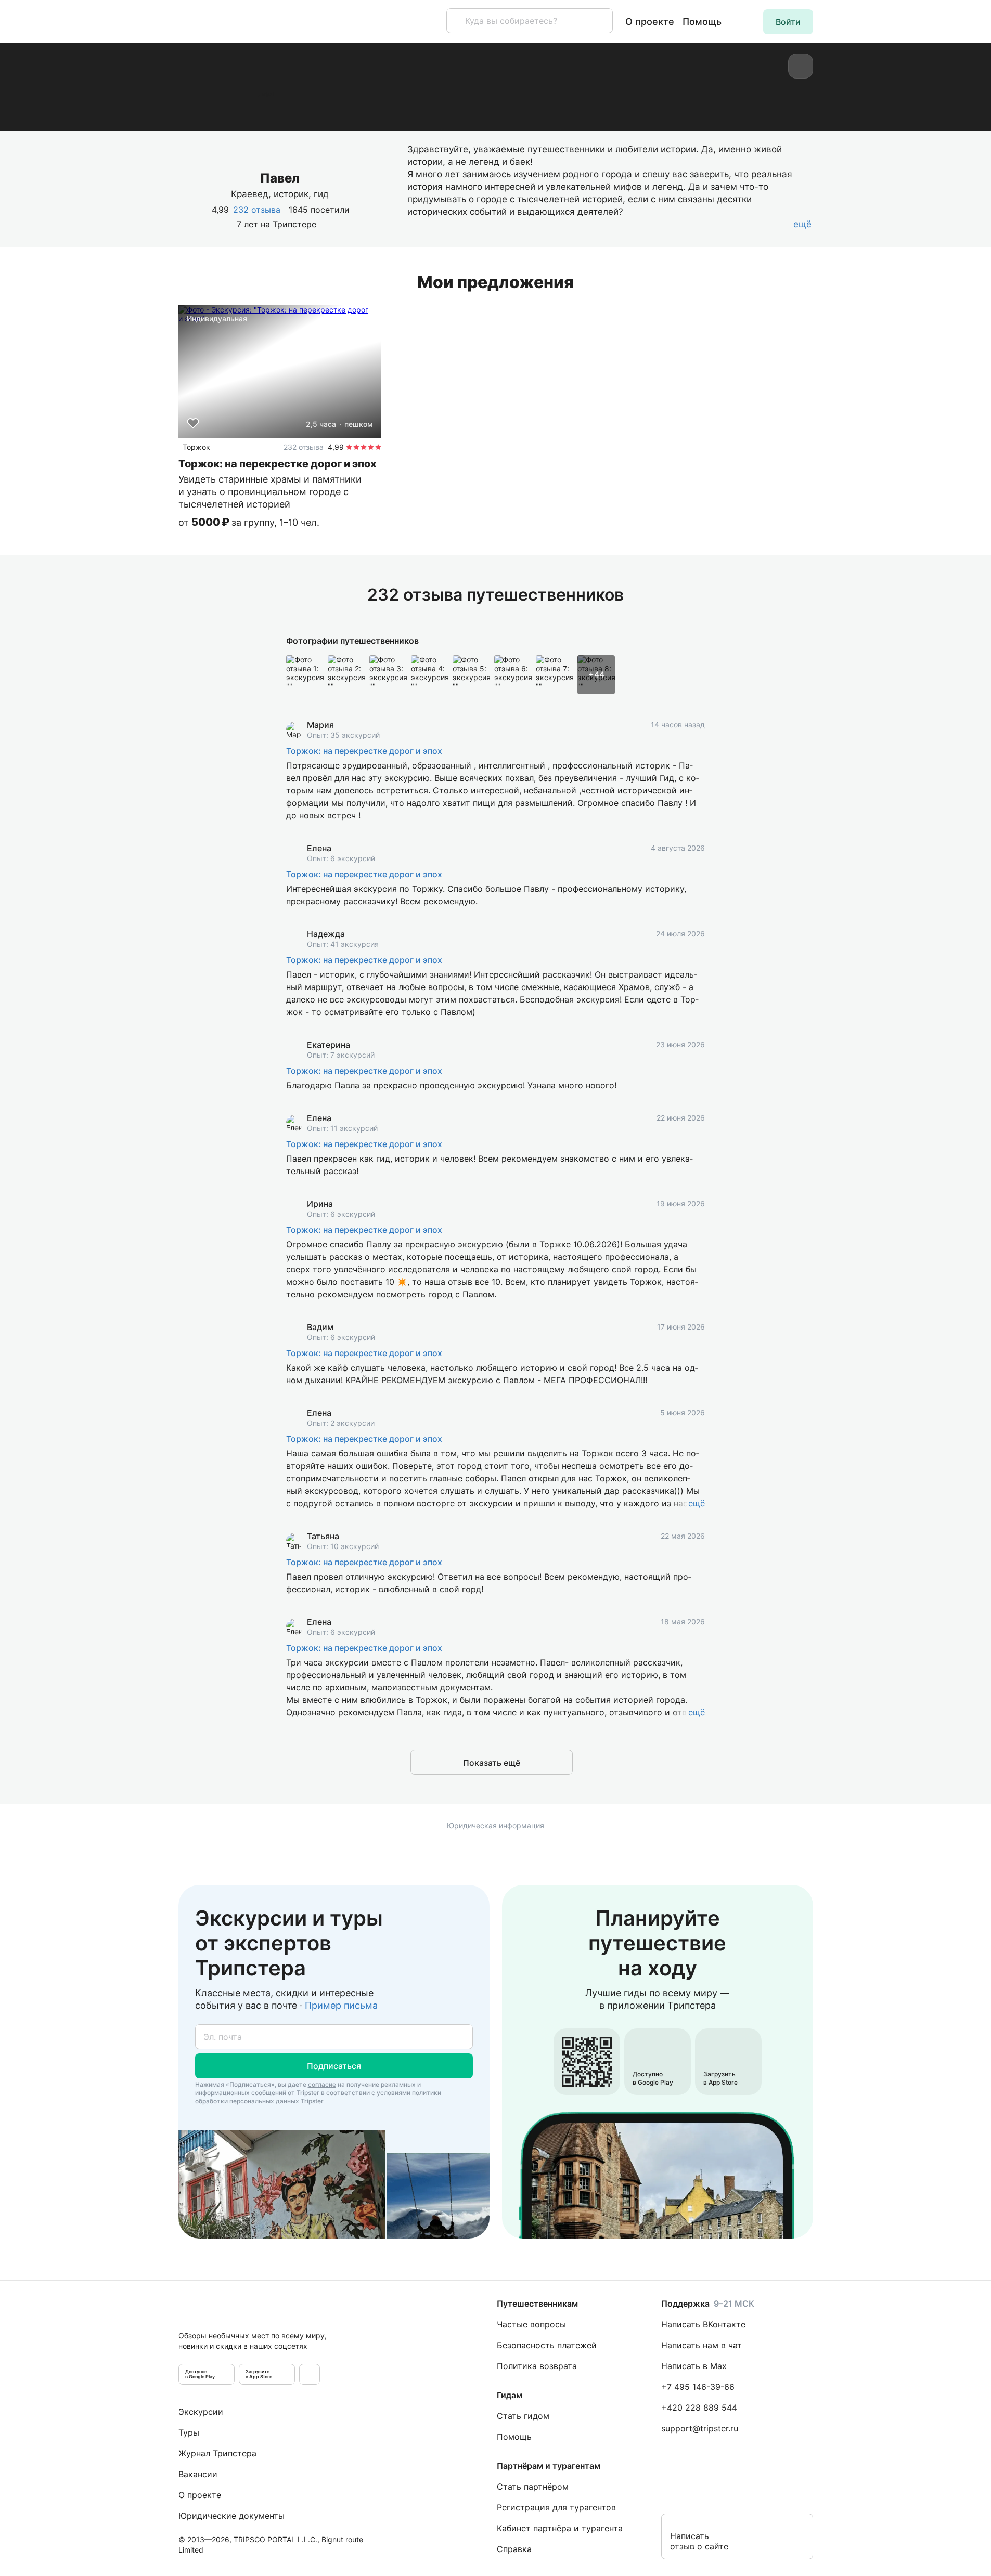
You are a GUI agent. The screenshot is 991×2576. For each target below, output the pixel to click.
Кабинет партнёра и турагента (560, 2528)
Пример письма (341, 2005)
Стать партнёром (533, 2487)
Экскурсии (201, 2412)
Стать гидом (523, 2416)
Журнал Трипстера (217, 2453)
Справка (514, 2549)
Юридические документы (231, 2516)
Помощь (702, 22)
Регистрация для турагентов (556, 2507)
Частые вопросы (531, 2324)
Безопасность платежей (547, 2345)
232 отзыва (257, 210)
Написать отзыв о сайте (699, 2541)
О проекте (650, 22)
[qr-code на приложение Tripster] (310, 2374)
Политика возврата (537, 2366)
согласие (322, 2084)
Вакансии (198, 2474)
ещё (697, 1503)
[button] (788, 22)
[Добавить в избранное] (193, 423)
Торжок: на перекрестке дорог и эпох (364, 751)
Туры (189, 2432)
